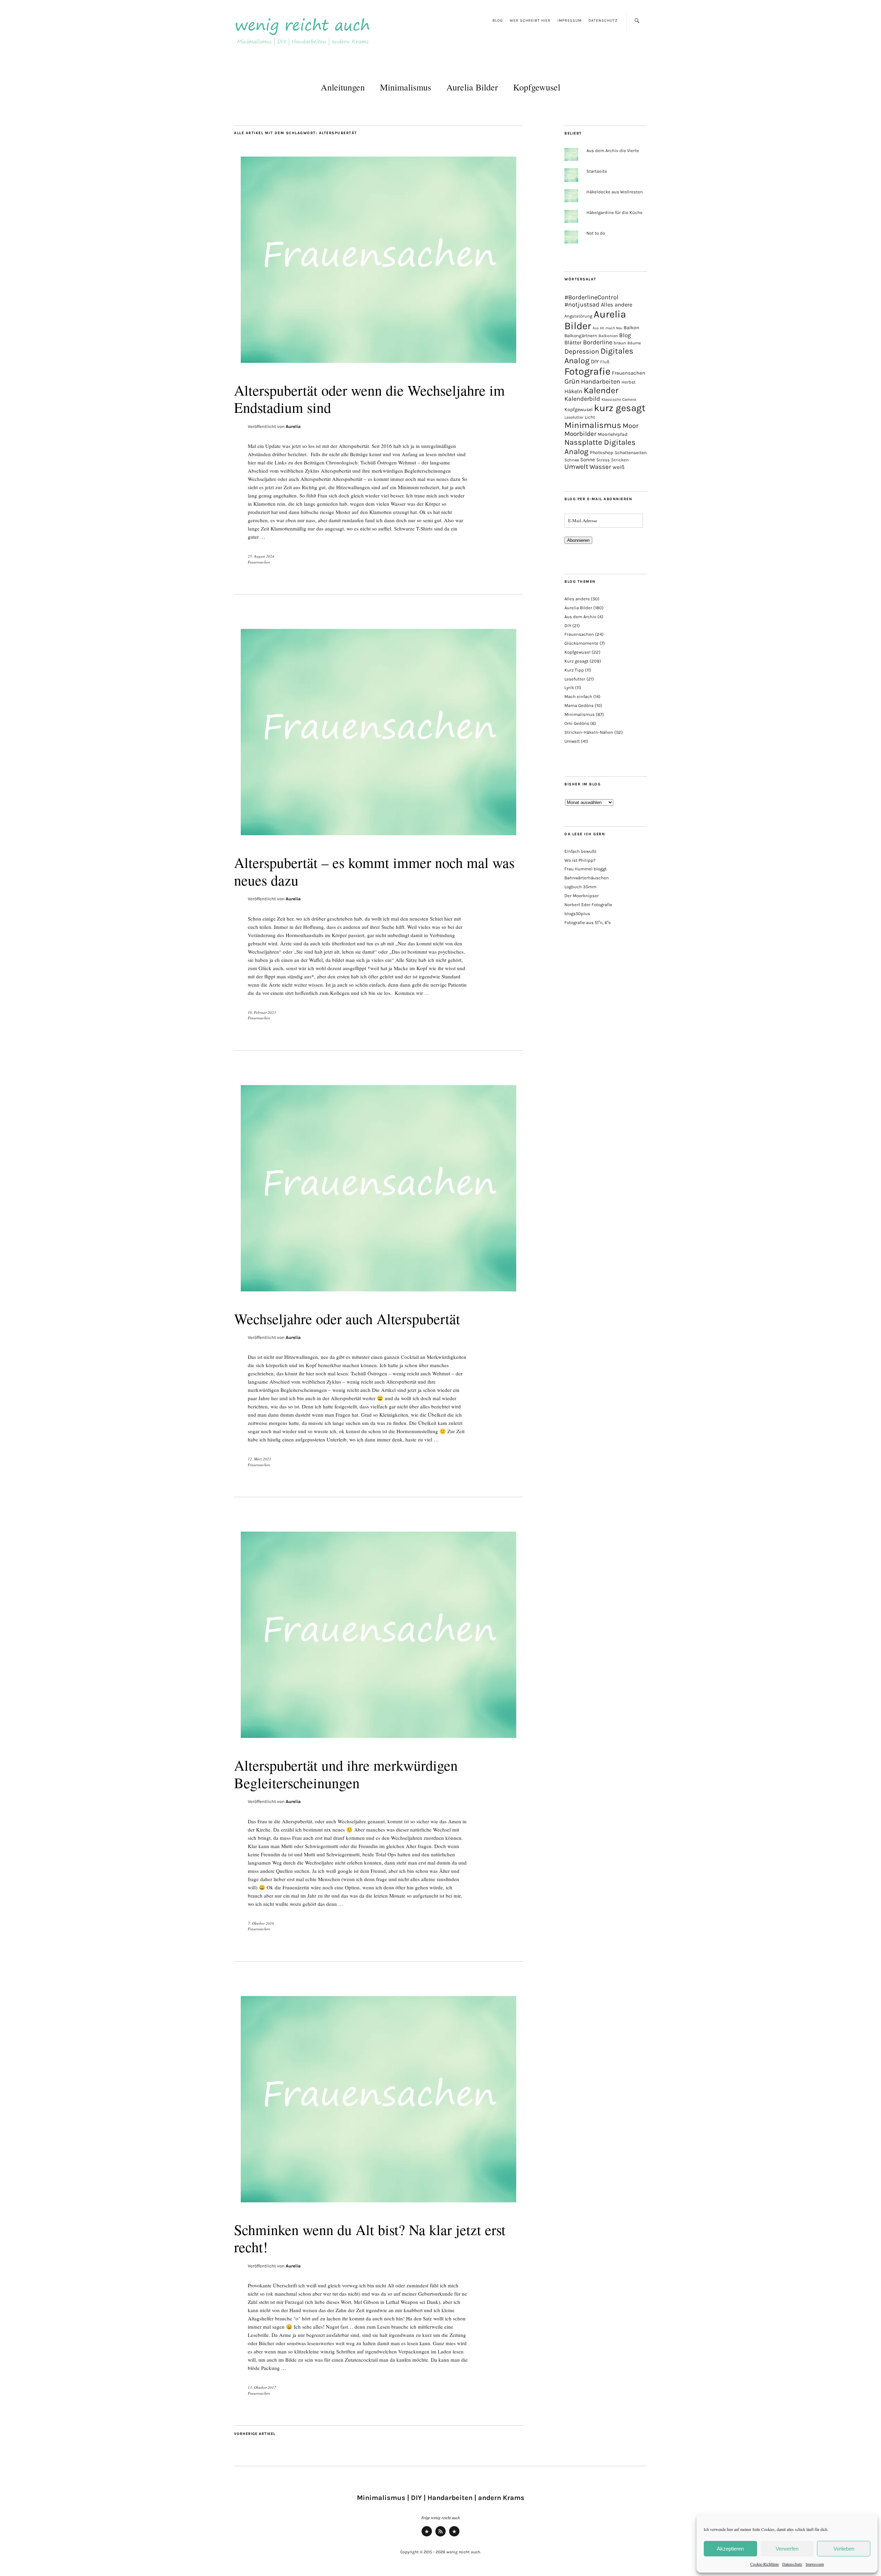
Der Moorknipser (582, 896)
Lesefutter (574, 417)
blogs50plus (577, 914)
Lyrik (569, 688)
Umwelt (576, 467)
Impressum (815, 2564)
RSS (441, 2536)
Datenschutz (792, 2564)
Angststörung (578, 316)
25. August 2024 (261, 556)
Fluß (605, 362)
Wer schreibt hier (530, 20)
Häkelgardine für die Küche (614, 212)
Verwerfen (787, 2549)
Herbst (629, 382)
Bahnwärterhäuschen (587, 878)
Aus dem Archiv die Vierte (613, 151)
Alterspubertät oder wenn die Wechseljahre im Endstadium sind (369, 399)
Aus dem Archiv (580, 617)
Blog (498, 20)
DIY (595, 361)
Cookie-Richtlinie (765, 2564)
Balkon (631, 328)
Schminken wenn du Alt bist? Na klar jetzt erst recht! (370, 2238)
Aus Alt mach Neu (607, 328)
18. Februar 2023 (262, 1012)
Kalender (601, 390)
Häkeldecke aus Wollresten (615, 192)
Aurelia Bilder (472, 87)
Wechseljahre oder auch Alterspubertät (347, 1319)
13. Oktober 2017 (262, 2387)
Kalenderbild (582, 399)
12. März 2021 (259, 1459)
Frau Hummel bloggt (586, 869)
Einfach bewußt (580, 851)
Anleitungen (343, 87)
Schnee (572, 460)
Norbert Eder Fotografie (588, 905)
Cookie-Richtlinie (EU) (454, 2536)
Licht (590, 417)
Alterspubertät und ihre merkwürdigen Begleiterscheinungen (346, 1774)
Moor (630, 426)
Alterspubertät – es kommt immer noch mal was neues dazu (374, 871)
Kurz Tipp (574, 670)
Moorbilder (580, 434)
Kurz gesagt (576, 661)
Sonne (588, 460)
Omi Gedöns (577, 723)
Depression (582, 351)
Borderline (598, 342)
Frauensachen (259, 562)
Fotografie (587, 371)
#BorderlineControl (591, 297)
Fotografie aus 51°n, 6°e (588, 922)
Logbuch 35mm (580, 887)
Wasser (600, 467)
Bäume (634, 343)
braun (620, 343)
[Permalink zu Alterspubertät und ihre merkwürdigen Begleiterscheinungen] (379, 1743)
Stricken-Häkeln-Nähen (589, 732)
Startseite (597, 171)
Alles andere (617, 305)
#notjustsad (582, 305)
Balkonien (608, 336)
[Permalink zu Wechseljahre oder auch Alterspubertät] (379, 1296)
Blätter (573, 342)
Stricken (620, 460)
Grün (572, 381)
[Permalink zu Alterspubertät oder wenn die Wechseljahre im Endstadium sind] (379, 368)
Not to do (596, 233)
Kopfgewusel (537, 87)
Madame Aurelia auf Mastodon (427, 2536)
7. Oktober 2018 (261, 1923)
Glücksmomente (581, 643)
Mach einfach (578, 696)
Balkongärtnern (581, 336)
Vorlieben (844, 2549)
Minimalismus (406, 87)
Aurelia (293, 426)
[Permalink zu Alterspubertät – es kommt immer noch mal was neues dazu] (379, 840)
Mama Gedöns (579, 705)
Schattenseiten (631, 453)
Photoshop (602, 452)
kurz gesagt (620, 408)
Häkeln (573, 391)
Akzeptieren (730, 2549)
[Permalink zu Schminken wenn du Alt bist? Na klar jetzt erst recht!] (379, 2207)
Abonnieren (578, 540)
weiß (619, 467)
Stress (603, 460)
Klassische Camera (619, 399)
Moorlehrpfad (613, 434)
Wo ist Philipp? (580, 860)
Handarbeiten (601, 382)
